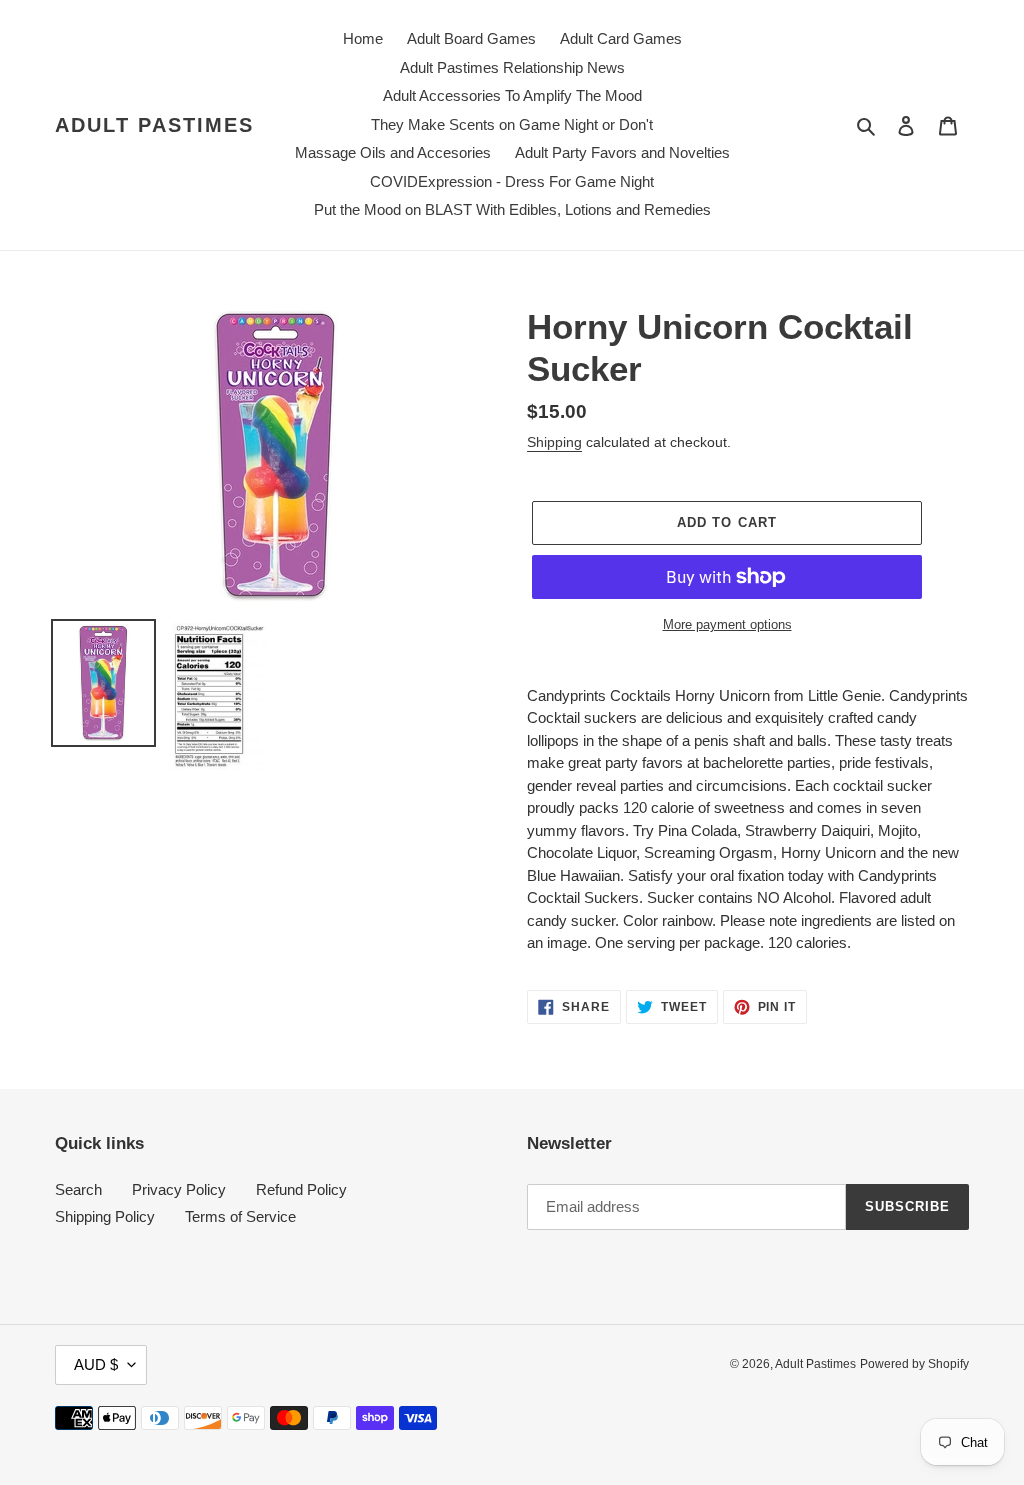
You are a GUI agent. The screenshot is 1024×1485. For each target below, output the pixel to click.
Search (78, 1189)
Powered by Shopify (914, 1364)
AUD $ (96, 1364)
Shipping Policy (105, 1216)
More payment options (727, 624)
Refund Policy (301, 1189)
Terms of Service (240, 1216)
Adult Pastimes (154, 125)
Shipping (554, 442)
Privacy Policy (179, 1189)
